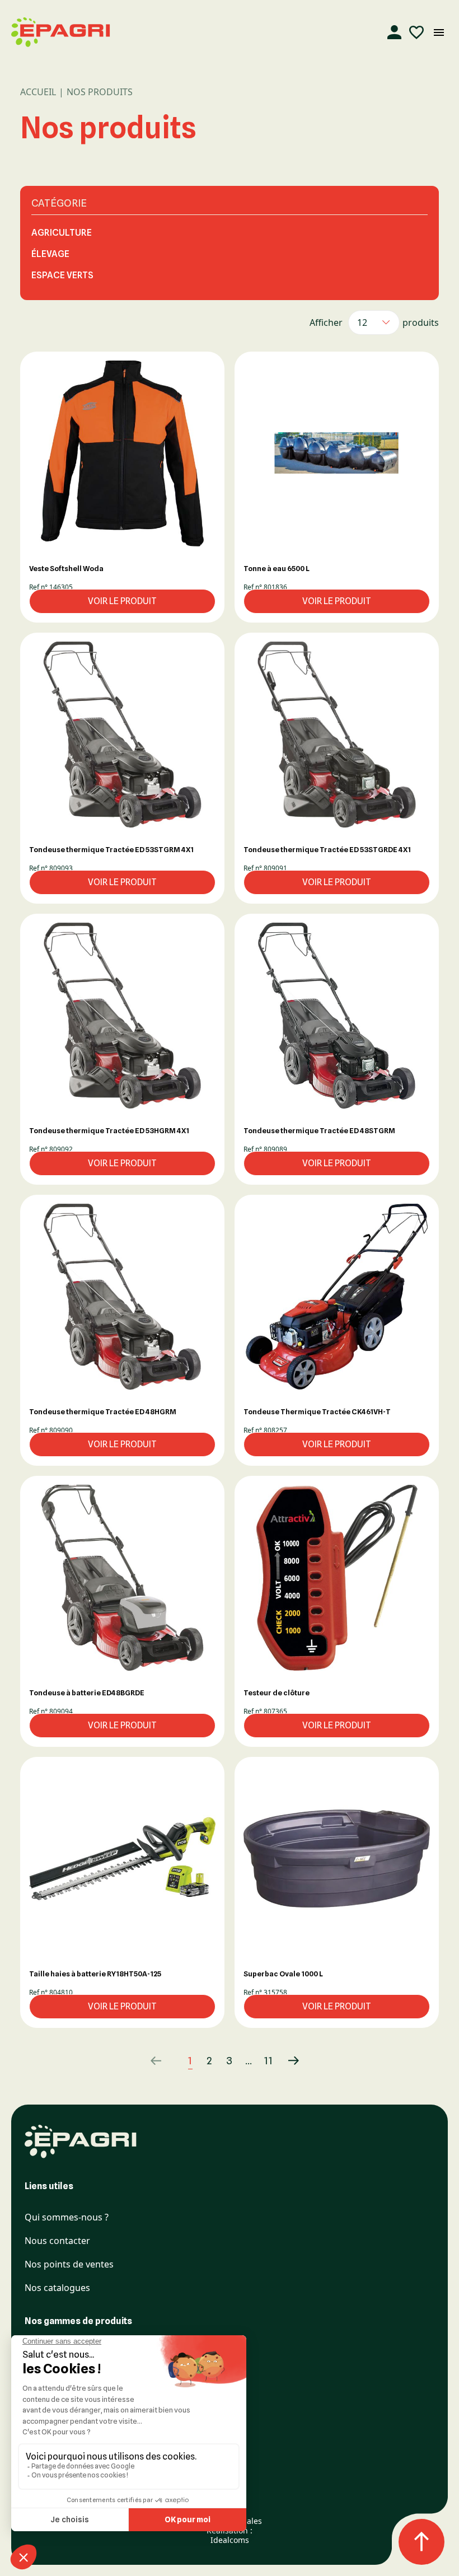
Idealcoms (230, 2540)
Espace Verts (62, 275)
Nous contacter (57, 2241)
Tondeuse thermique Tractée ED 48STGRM (319, 1130)
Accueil (38, 92)
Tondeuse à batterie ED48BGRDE (87, 1693)
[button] (122, 453)
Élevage (50, 254)
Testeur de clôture (277, 1693)
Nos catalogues (57, 2288)
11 (269, 2061)
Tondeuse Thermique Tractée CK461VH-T (317, 1411)
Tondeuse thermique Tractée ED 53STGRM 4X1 (111, 849)
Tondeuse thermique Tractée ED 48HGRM (103, 1411)
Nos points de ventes (69, 2264)
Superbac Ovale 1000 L (283, 1974)
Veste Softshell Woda (66, 568)
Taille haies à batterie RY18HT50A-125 (95, 1974)
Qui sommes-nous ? (67, 2217)
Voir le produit (122, 601)
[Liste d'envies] (416, 32)
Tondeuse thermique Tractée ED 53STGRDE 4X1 (327, 849)
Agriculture (62, 233)
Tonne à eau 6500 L (277, 568)
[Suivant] (294, 2061)
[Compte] (394, 32)
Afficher (326, 322)
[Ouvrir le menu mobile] (439, 32)
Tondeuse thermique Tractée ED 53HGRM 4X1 (109, 1130)
